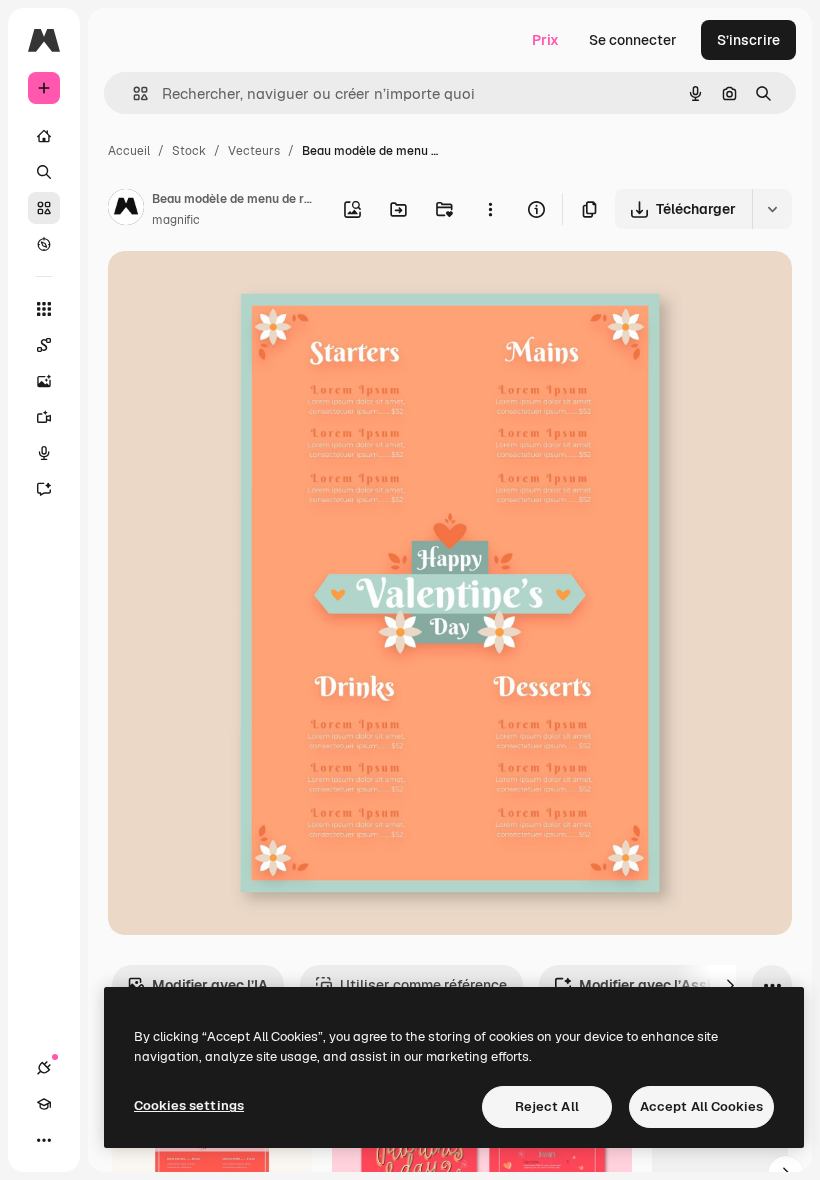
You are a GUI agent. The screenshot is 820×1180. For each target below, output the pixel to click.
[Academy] (44, 1104)
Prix (545, 40)
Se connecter (633, 40)
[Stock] (44, 208)
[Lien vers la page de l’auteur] (126, 210)
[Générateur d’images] (44, 381)
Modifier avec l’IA (210, 985)
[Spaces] (44, 345)
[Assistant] (44, 489)
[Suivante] (730, 985)
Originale (240, 289)
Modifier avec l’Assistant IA (671, 985)
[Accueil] (44, 136)
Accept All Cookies (701, 1106)
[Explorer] (44, 244)
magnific (176, 220)
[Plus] (44, 1140)
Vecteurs (254, 151)
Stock (189, 151)
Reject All (547, 1106)
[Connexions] (44, 1068)
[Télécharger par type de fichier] (772, 209)
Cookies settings (189, 1105)
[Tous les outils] (44, 309)
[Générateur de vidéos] (44, 417)
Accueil (129, 151)
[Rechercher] (44, 172)
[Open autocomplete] (132, 93)
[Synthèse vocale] (44, 453)
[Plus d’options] (490, 209)
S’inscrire (748, 40)
